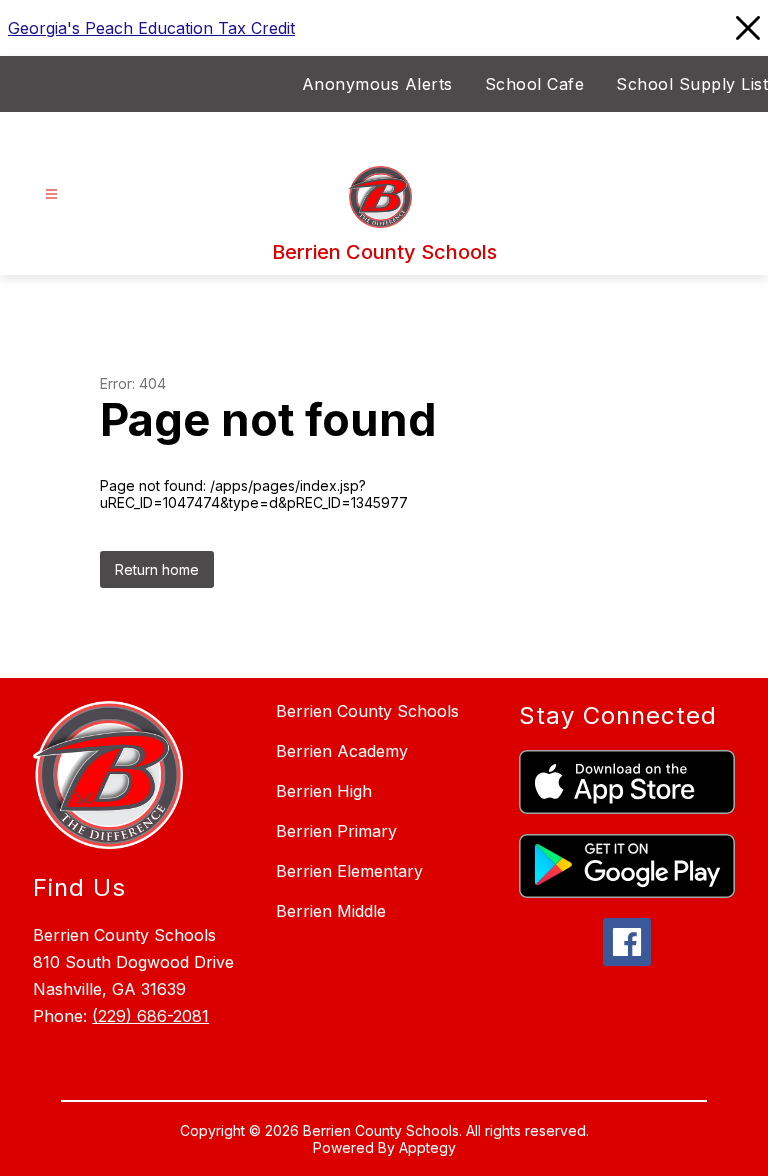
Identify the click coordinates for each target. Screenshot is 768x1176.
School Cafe (535, 84)
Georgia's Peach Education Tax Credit (151, 28)
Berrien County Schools (367, 711)
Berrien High (324, 791)
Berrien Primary (336, 831)
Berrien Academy (342, 751)
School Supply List (692, 84)
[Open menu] (51, 194)
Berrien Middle (331, 911)
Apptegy (427, 1147)
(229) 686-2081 (150, 1016)
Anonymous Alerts (377, 84)
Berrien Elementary (349, 871)
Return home (157, 569)
